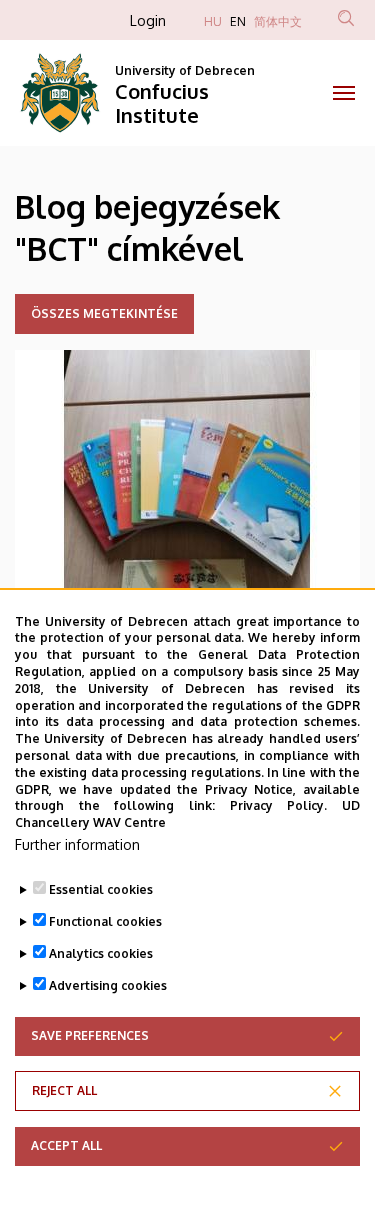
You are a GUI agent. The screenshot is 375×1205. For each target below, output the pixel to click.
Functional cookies (105, 921)
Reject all (64, 1090)
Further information (77, 844)
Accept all (66, 1145)
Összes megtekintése (104, 313)
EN (238, 21)
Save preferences (90, 1035)
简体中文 (278, 21)
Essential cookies (101, 889)
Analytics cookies (101, 953)
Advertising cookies (108, 985)
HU (213, 21)
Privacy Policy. (279, 805)
